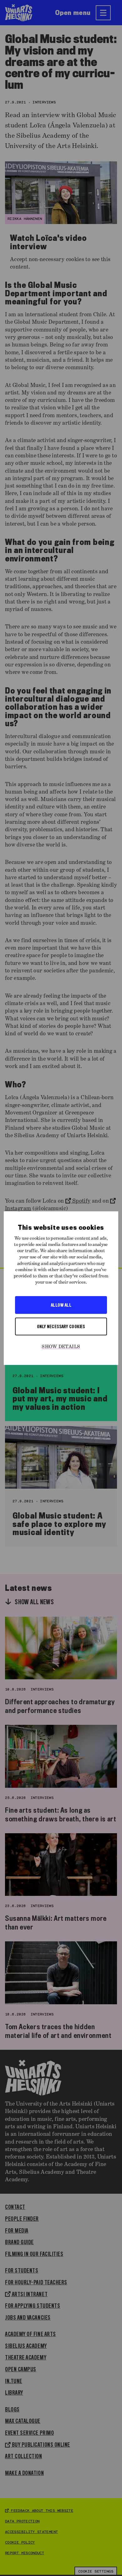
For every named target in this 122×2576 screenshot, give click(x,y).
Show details (61, 1347)
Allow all (61, 1305)
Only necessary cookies (61, 1326)
